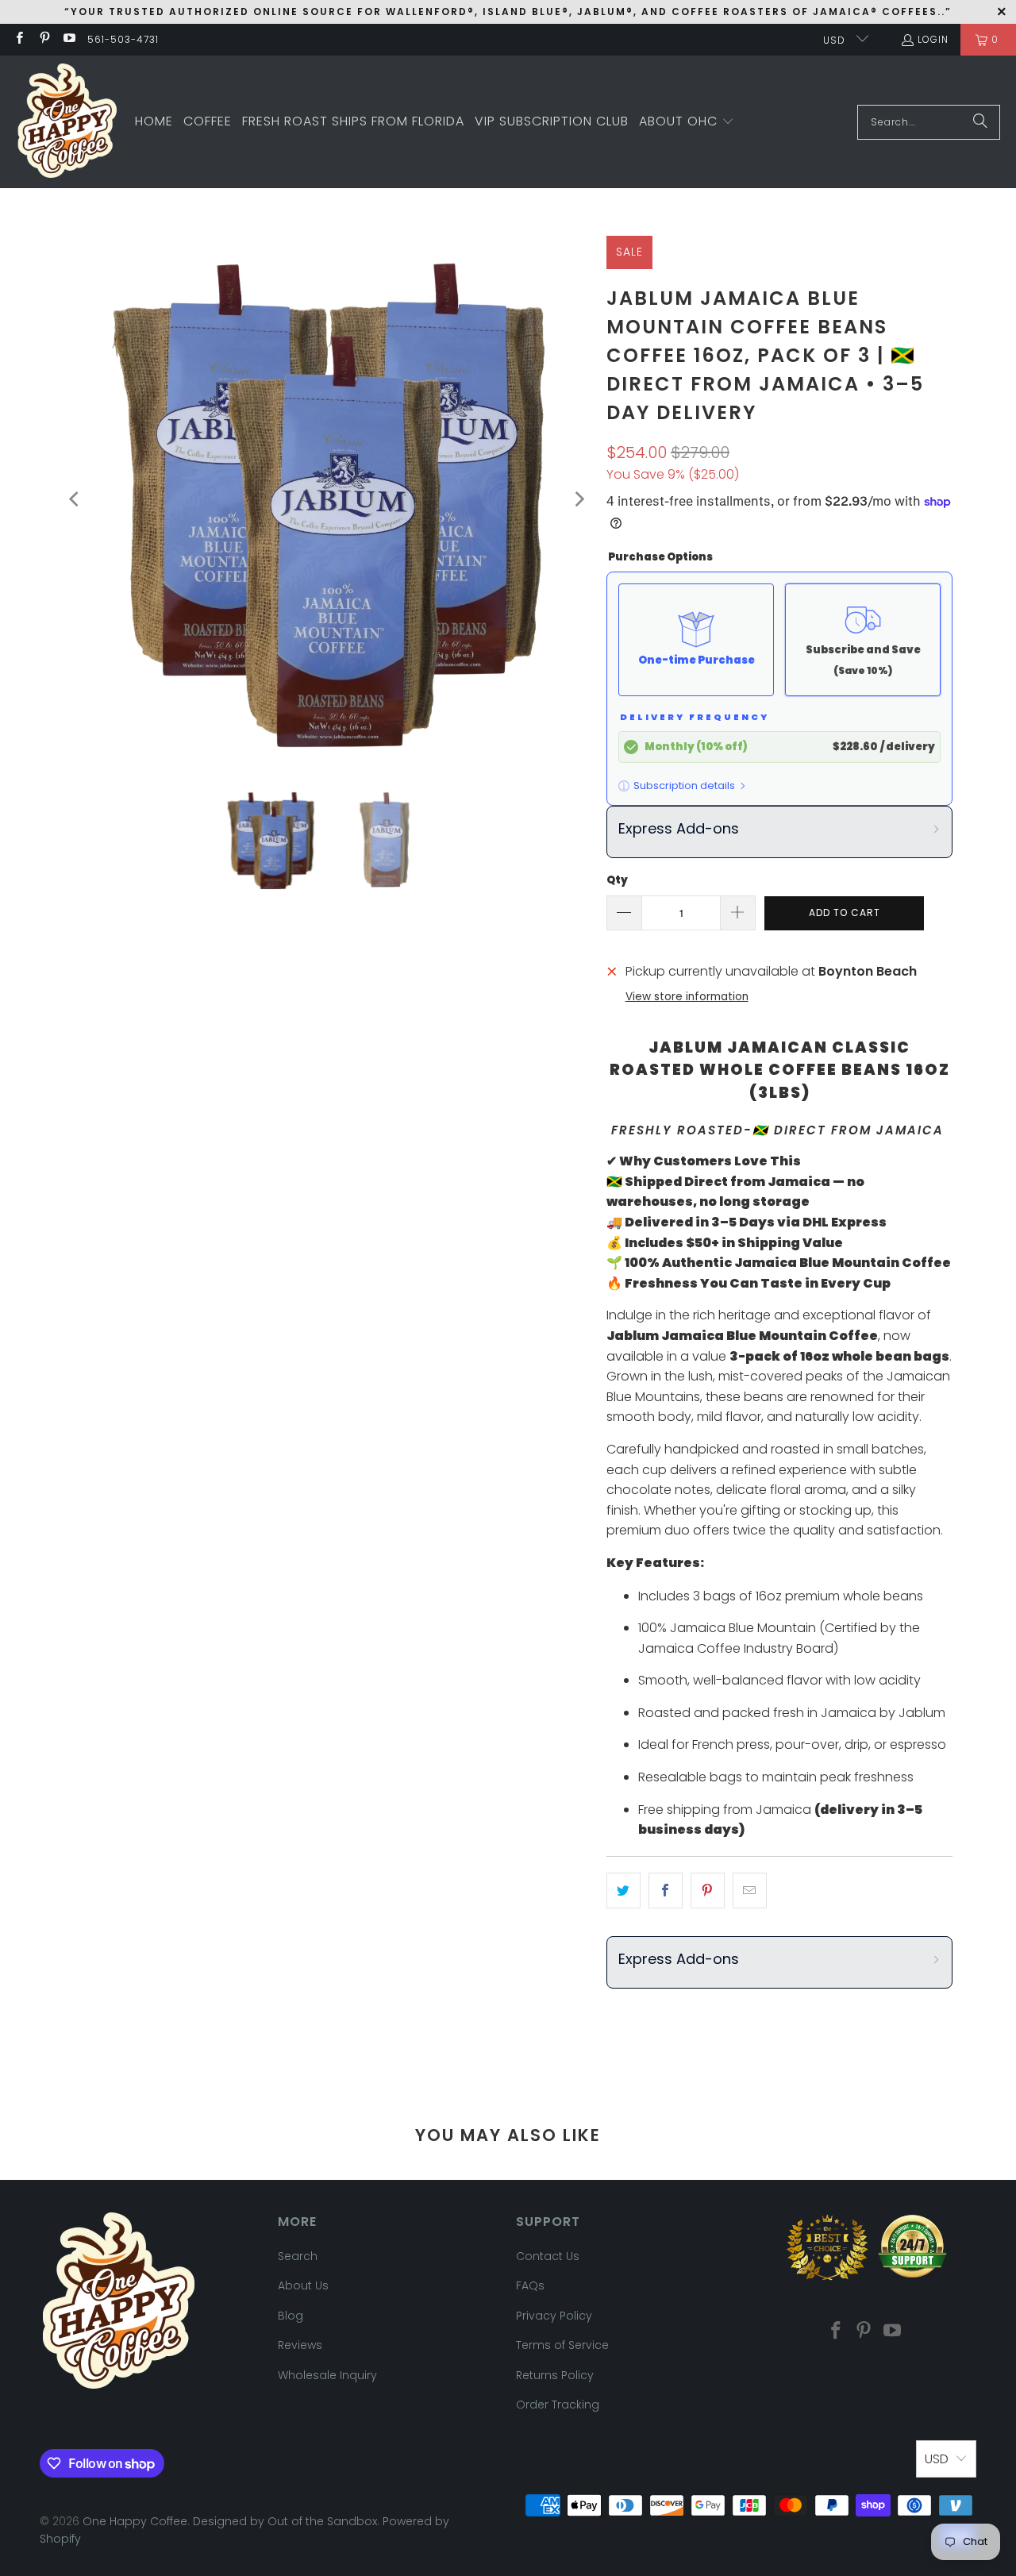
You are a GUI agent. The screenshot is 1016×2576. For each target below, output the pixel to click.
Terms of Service (562, 2345)
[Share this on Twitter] (623, 1891)
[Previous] (75, 499)
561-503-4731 (123, 39)
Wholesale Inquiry (327, 2375)
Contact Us (548, 2256)
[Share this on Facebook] (666, 1891)
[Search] (980, 122)
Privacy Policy (554, 2316)
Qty (617, 880)
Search (298, 2256)
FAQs (530, 2285)
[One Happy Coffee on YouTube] (69, 39)
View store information (687, 997)
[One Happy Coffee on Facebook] (19, 39)
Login (933, 39)
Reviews (300, 2345)
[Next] (579, 499)
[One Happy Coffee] (67, 122)
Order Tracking (558, 2405)
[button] (687, 122)
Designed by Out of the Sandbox (285, 2521)
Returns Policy (555, 2375)
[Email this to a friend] (750, 1891)
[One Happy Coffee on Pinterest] (43, 39)
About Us (303, 2285)
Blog (291, 2316)
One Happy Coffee (135, 2521)
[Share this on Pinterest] (708, 1891)
